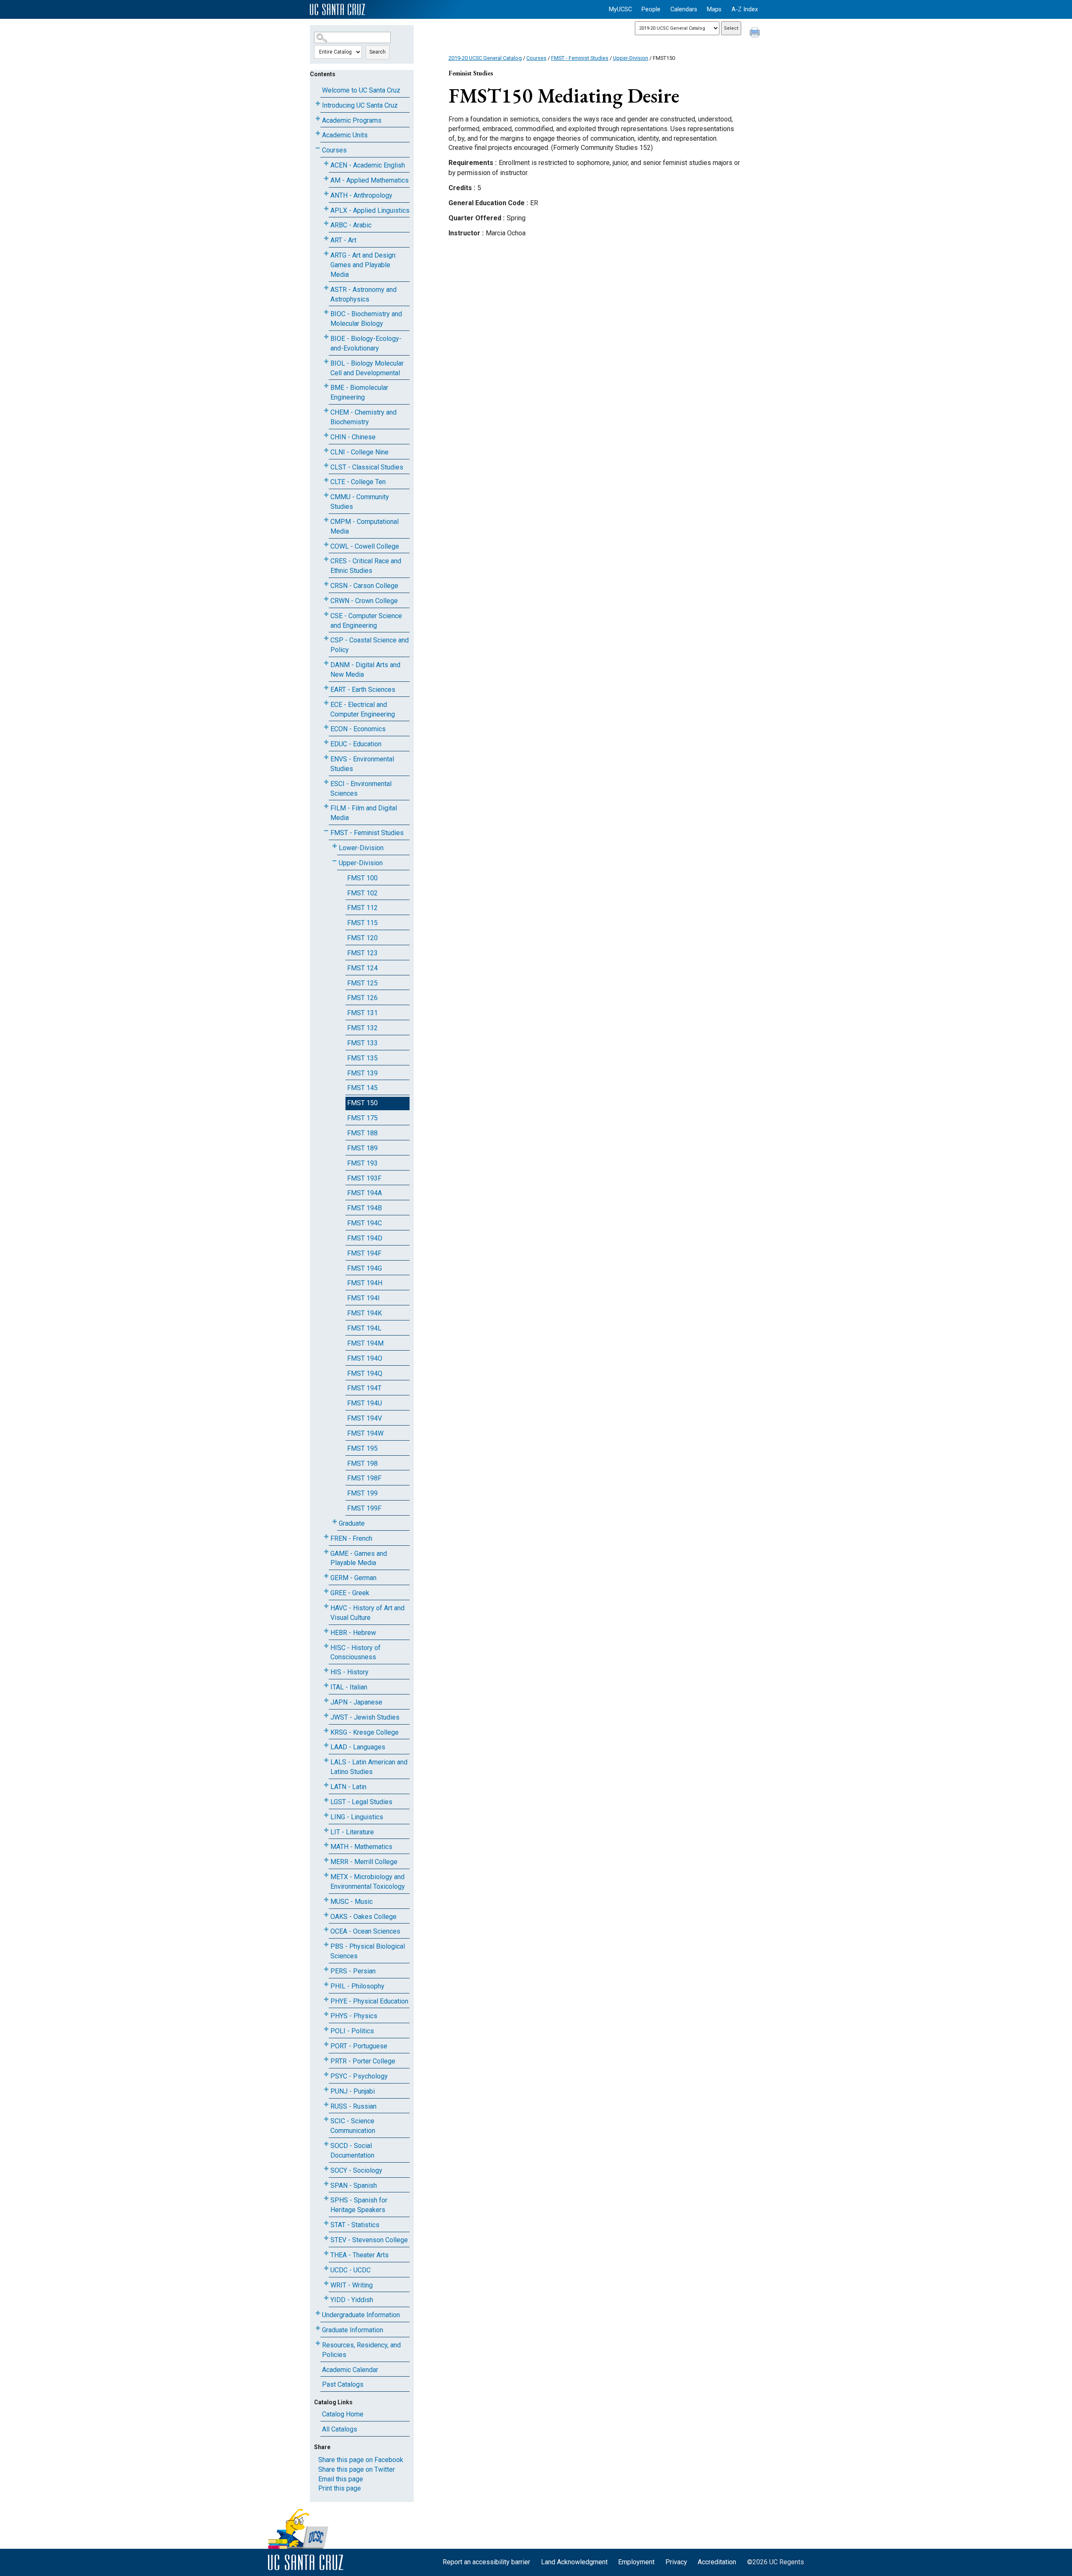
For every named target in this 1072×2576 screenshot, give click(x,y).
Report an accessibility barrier (486, 2562)
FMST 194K (365, 1313)
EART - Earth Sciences (363, 690)
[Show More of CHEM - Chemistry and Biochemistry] (326, 411)
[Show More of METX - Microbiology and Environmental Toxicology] (326, 1875)
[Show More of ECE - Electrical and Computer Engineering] (326, 703)
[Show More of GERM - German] (326, 1576)
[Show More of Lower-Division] (335, 846)
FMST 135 (362, 1058)
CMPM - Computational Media (365, 526)
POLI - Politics (352, 2031)
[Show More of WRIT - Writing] (326, 2283)
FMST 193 (362, 1163)
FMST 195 (362, 1448)
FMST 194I (363, 1298)
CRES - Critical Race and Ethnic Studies (366, 566)
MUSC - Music (352, 1902)
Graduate (352, 1523)
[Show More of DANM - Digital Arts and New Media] (326, 663)
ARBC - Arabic (351, 225)
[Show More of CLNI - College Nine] (326, 450)
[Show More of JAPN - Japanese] (326, 1701)
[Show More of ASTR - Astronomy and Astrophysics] (326, 288)
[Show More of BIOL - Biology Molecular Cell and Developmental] (326, 362)
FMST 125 (362, 983)
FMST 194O (365, 1358)
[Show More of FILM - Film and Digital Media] (326, 806)
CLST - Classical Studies (367, 467)
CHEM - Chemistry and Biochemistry (363, 417)
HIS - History (349, 1672)
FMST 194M (365, 1343)
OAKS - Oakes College (363, 1917)
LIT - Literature (352, 1832)
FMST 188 (362, 1133)
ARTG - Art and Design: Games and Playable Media (363, 265)
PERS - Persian (353, 1971)
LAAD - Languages (358, 1747)
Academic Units (345, 135)
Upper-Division (361, 863)
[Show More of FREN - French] (326, 1537)
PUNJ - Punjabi (353, 2091)
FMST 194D (365, 1238)
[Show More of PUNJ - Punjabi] (326, 2090)
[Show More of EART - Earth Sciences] (326, 688)
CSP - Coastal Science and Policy (370, 645)
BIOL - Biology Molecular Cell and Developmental (367, 368)
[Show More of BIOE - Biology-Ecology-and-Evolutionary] (326, 337)
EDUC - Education (356, 744)
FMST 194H (365, 1283)
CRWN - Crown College (364, 601)
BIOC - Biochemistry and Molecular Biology (366, 319)
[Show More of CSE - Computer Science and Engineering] (326, 614)
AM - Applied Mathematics (370, 180)
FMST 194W (365, 1433)
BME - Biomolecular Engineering (359, 392)
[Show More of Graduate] (335, 1522)
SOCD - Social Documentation (352, 2151)
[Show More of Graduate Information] (318, 2328)
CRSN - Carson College (364, 586)
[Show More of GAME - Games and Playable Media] (326, 1552)
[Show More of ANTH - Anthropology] (326, 194)
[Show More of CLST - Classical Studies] (326, 465)
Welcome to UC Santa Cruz (361, 90)
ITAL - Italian (349, 1687)
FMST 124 (362, 968)
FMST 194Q (365, 1373)
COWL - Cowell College (365, 546)
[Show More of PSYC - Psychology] (326, 2074)
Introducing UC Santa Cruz (360, 105)
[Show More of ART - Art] (326, 239)
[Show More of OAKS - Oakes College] (326, 1915)
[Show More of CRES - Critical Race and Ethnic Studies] (326, 559)
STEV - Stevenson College (369, 2240)
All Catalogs (340, 2429)
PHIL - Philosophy (357, 1986)
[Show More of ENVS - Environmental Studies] (326, 757)
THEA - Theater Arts (359, 2255)
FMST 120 (362, 938)
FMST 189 (362, 1148)
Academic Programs (352, 120)
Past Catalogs (343, 2384)
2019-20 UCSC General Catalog (485, 58)
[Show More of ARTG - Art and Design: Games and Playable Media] (326, 254)
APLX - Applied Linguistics (370, 210)
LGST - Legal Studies (361, 1802)
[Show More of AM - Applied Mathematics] (326, 179)
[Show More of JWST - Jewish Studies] (326, 1716)
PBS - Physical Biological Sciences (368, 1951)
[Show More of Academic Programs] (318, 119)
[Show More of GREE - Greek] (326, 1591)
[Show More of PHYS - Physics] (326, 2014)
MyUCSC (620, 9)
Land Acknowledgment (574, 2562)
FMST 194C (365, 1223)
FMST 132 (362, 1028)
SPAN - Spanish (354, 2185)
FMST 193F (364, 1178)
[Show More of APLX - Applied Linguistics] (326, 209)
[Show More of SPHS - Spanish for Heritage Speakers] (326, 2198)
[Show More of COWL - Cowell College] (326, 545)
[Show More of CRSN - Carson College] (326, 584)
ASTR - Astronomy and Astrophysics (363, 294)
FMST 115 (362, 923)
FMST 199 (362, 1493)
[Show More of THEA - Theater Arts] (326, 2253)
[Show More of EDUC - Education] (326, 742)
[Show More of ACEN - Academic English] (326, 164)
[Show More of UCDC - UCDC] (326, 2268)
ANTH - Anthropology (361, 195)
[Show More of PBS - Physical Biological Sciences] (326, 1945)
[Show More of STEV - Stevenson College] (326, 2238)
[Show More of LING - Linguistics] (326, 1815)
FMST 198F (364, 1478)
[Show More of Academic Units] (318, 133)
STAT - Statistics (355, 2225)
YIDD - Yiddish (352, 2300)
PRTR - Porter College (363, 2061)
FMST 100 (362, 878)
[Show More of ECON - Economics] (326, 727)
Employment (636, 2562)
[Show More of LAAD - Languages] (326, 1745)
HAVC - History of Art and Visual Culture (367, 1613)
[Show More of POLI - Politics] (326, 2029)
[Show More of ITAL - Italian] (326, 1685)
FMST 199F (364, 1508)
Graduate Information (353, 2330)
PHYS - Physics (354, 2016)
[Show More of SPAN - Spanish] (326, 2184)
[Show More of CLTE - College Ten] (326, 480)
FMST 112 (362, 908)
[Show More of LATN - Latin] (326, 1785)
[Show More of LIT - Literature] (326, 1830)
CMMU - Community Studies (360, 502)
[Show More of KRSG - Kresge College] (326, 1731)
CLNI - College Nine (359, 452)
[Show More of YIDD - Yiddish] (326, 2298)
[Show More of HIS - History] (326, 1670)
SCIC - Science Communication (353, 2126)
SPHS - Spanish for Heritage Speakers (359, 2205)
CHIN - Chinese (353, 437)
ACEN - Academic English (368, 165)
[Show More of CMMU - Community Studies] (326, 495)
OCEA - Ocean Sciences (365, 1931)
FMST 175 (362, 1118)
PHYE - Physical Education (369, 2001)
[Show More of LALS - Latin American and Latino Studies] (326, 1760)
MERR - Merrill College (364, 1862)
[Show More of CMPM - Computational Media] (326, 520)
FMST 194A (365, 1193)
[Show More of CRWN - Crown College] (326, 599)
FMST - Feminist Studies (367, 833)
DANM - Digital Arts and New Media (365, 670)
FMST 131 (362, 1013)
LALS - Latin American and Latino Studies (369, 1767)
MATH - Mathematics (361, 1847)
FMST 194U (365, 1403)
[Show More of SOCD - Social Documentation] (326, 2144)
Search (378, 52)
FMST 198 (362, 1463)
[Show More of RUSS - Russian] (326, 2105)
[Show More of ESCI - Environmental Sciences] (326, 782)
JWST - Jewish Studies (365, 1717)
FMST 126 (362, 998)
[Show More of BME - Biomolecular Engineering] (326, 386)
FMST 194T (364, 1388)
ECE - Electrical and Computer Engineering (363, 709)
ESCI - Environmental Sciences (361, 789)
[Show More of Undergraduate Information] (318, 2313)
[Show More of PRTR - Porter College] (326, 2059)
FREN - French (351, 1538)
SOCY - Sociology (356, 2170)
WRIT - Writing (352, 2285)
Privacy (676, 2562)
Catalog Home (343, 2414)
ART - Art (343, 240)
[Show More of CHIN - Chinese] (326, 435)
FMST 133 (362, 1043)
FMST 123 (362, 953)
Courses (334, 150)
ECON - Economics (358, 729)
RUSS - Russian (353, 2106)
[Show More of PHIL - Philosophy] (326, 1984)
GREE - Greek (350, 1593)
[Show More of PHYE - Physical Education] (326, 2000)
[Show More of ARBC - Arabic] (326, 223)
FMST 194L (364, 1328)
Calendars (684, 9)
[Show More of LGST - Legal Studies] (326, 1800)
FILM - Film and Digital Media (364, 813)
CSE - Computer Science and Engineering (366, 621)
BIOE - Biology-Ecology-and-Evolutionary (366, 343)
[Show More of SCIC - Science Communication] (326, 2119)
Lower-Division (361, 848)
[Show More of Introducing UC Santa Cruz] (318, 104)
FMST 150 (362, 1103)
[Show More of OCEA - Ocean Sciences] (326, 1930)
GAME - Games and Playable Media (359, 1558)
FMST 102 (362, 893)
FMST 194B (365, 1208)
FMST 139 (362, 1073)
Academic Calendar (350, 2370)
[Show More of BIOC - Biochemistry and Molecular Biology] (326, 312)
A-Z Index (745, 9)
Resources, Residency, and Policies (361, 2350)
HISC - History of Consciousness (356, 1653)
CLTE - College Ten (358, 482)
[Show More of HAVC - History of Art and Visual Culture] (326, 1606)
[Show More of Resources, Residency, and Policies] (318, 2343)
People (651, 9)
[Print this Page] (756, 34)
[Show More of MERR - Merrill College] (326, 1860)
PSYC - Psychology (359, 2076)
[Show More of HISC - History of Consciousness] (326, 1646)
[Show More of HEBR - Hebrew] (326, 1631)
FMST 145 (362, 1088)
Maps (714, 9)
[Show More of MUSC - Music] (326, 1900)
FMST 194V (365, 1418)
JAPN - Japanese (356, 1702)
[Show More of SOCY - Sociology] (326, 2169)
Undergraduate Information (361, 2315)
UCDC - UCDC (350, 2270)
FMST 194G (365, 1268)
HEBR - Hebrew (353, 1633)
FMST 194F (364, 1253)
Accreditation (717, 2562)
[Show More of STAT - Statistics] (326, 2223)
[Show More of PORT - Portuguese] (326, 2044)
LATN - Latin (348, 1787)
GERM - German (353, 1578)
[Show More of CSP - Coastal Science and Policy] (326, 638)
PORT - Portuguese (359, 2046)
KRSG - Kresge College (365, 1732)
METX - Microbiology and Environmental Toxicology (368, 1882)
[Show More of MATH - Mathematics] (326, 1845)
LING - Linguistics (357, 1817)
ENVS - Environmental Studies (362, 764)
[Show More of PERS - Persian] (326, 1969)
